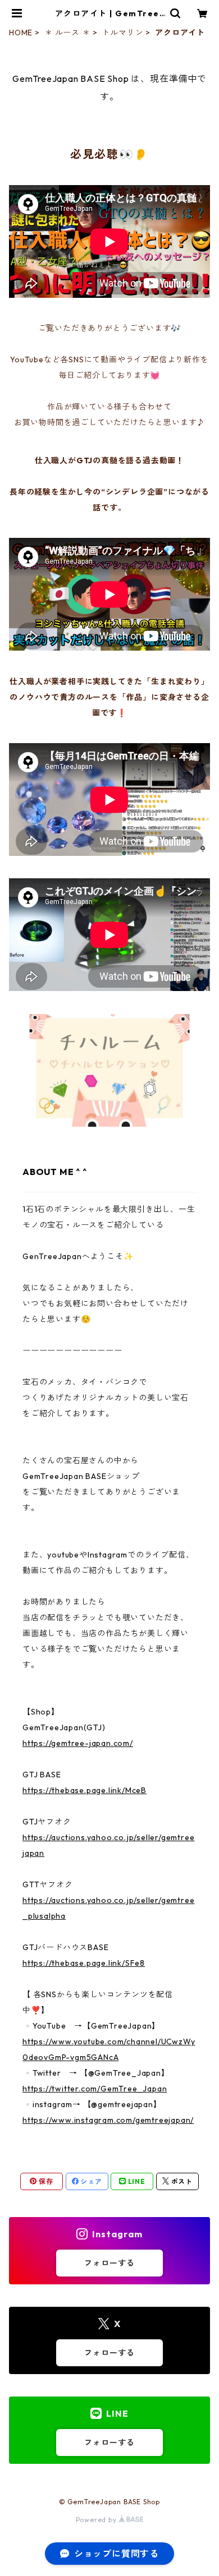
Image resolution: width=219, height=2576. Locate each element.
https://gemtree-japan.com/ (78, 1743)
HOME (21, 33)
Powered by (97, 2520)
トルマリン (122, 33)
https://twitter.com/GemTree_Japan (95, 2089)
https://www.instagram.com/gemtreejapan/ (108, 2120)
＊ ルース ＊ (67, 33)
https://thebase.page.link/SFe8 (84, 1963)
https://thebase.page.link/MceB (85, 1790)
